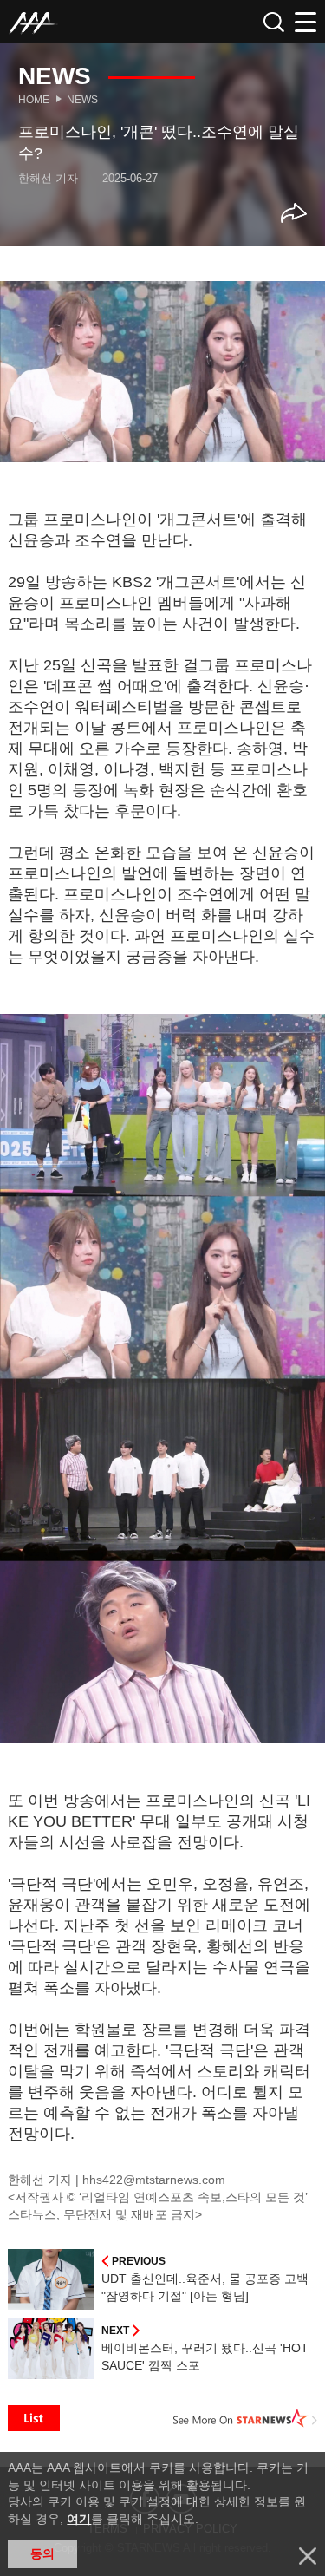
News (82, 100)
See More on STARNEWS (245, 2418)
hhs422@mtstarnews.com (154, 2180)
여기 (79, 2519)
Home (34, 100)
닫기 (308, 2556)
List (34, 2418)
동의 (42, 2553)
